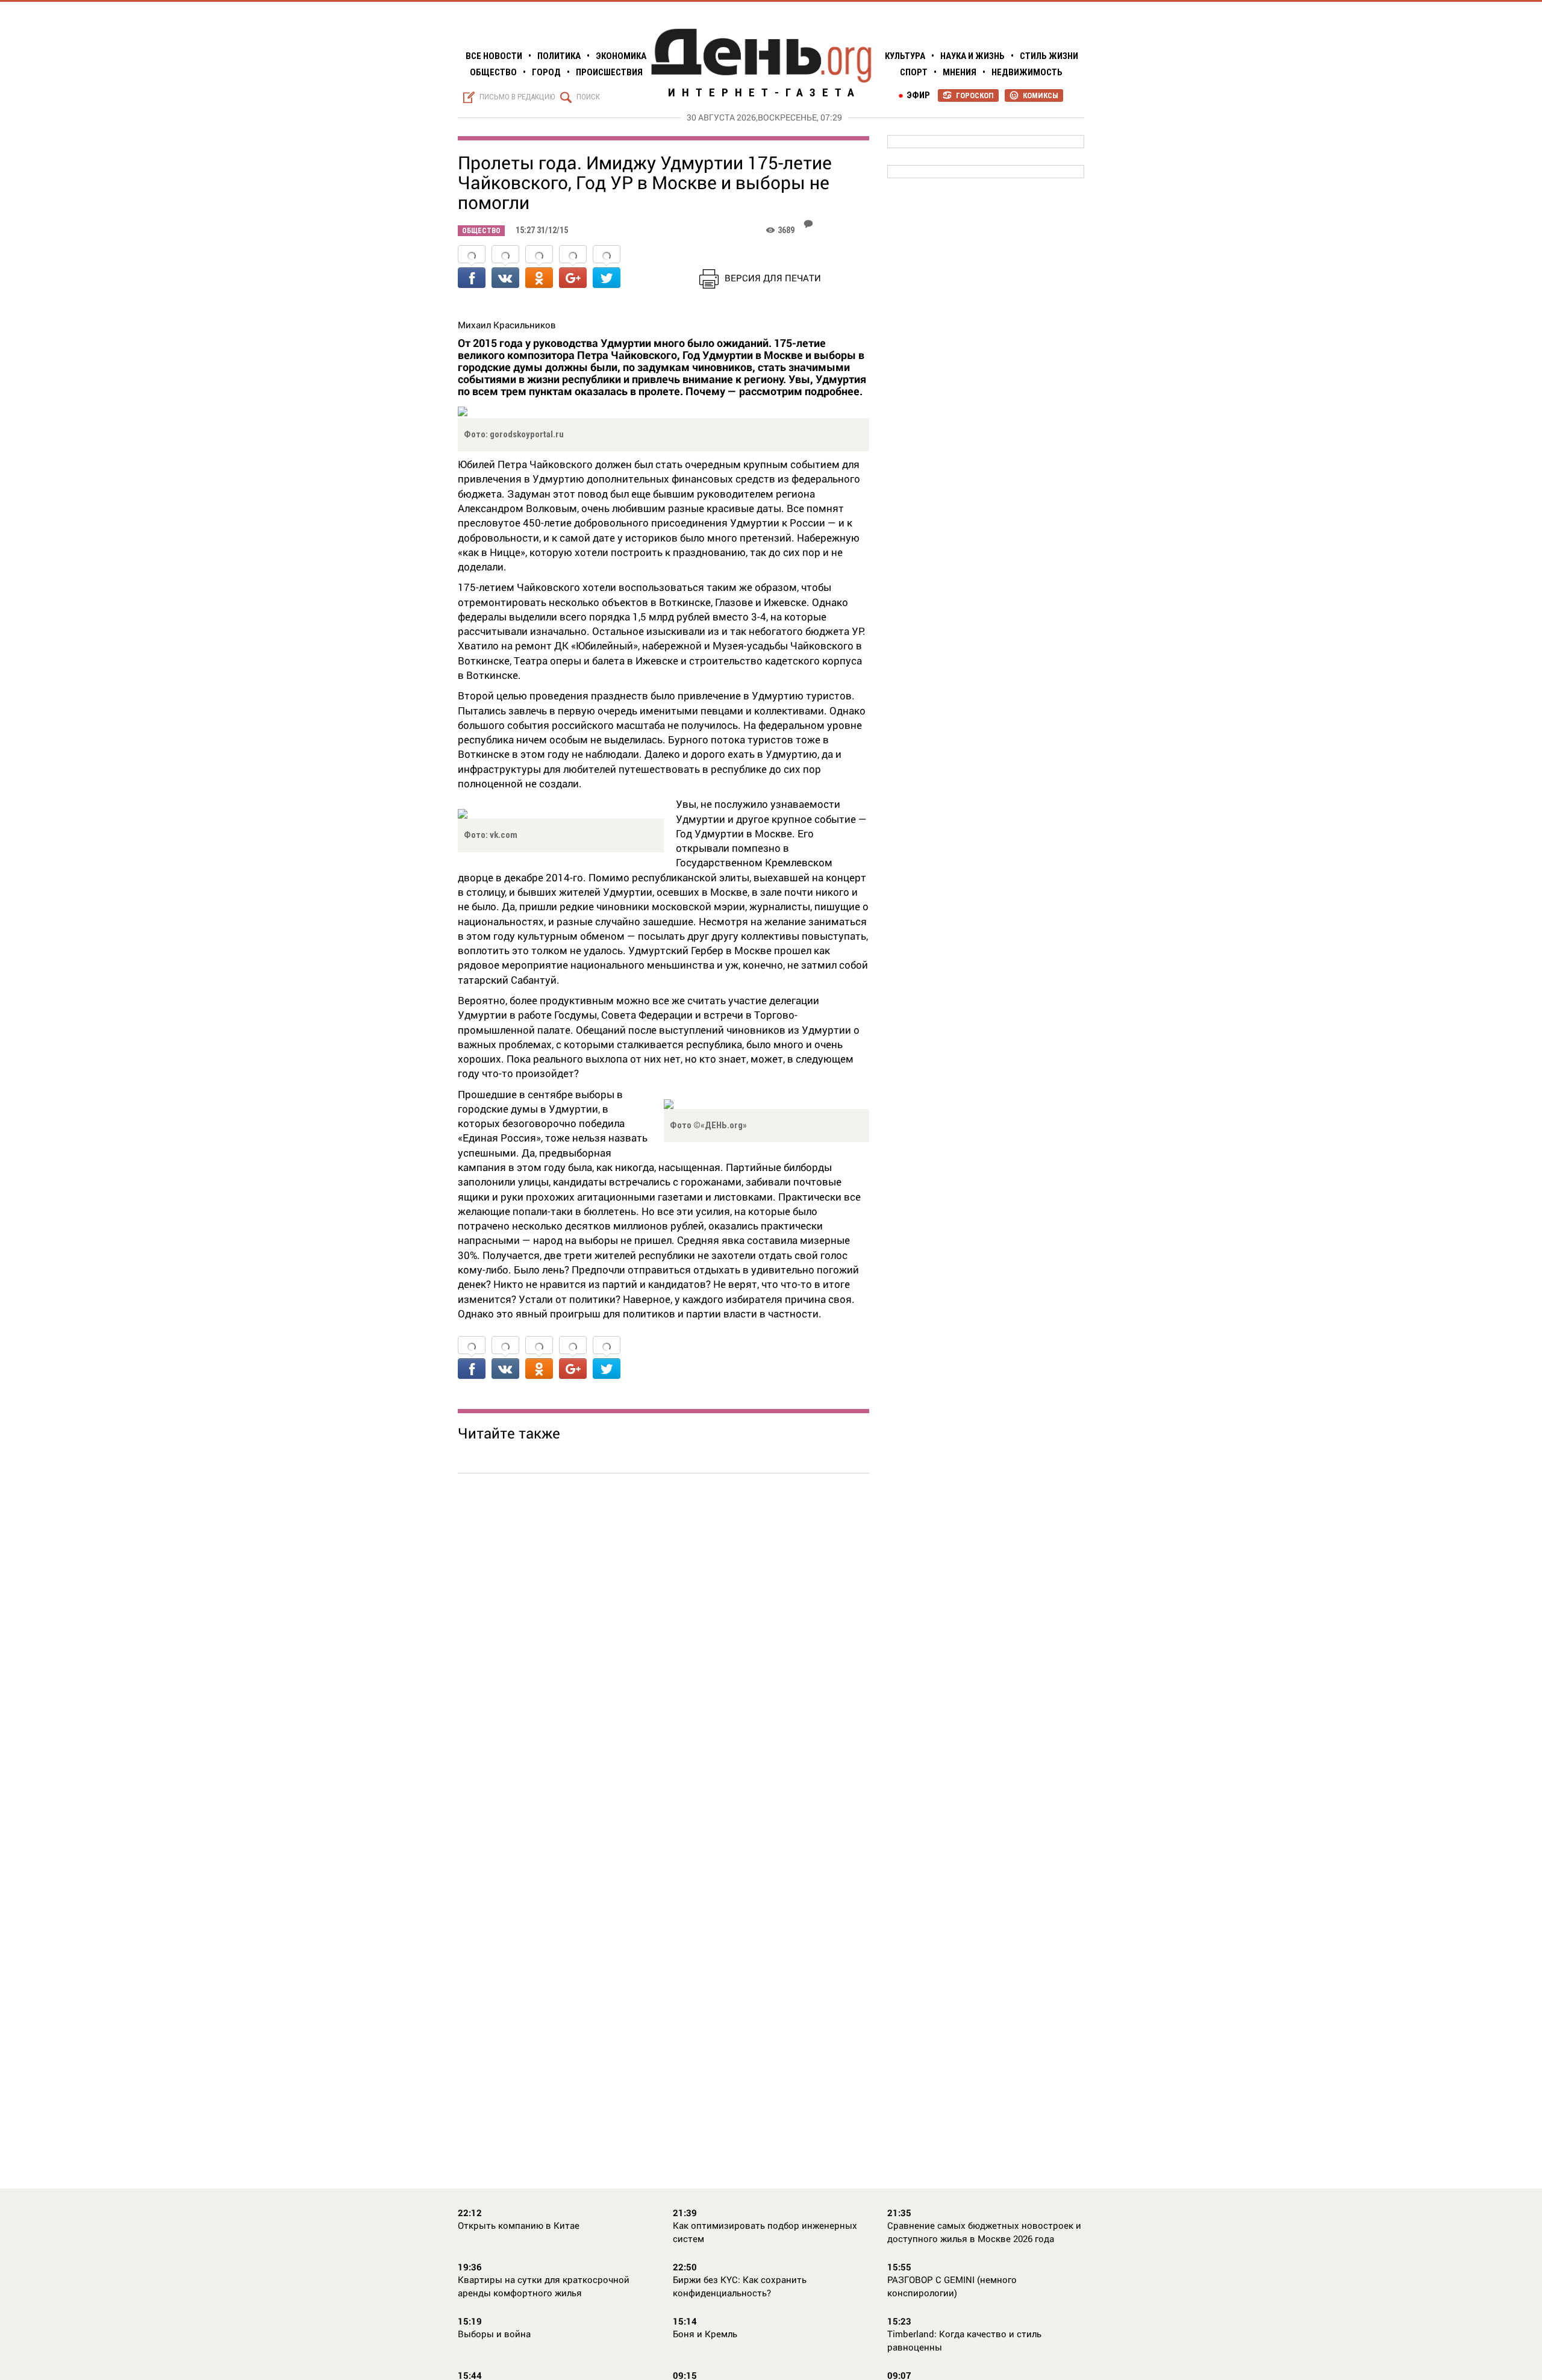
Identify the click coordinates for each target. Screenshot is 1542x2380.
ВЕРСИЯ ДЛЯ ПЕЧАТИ (773, 278)
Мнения (960, 72)
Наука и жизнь (972, 56)
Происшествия (609, 72)
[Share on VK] (505, 268)
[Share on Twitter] (607, 268)
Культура (905, 56)
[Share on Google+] (573, 268)
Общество (493, 72)
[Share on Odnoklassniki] (539, 268)
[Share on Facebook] (472, 268)
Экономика (621, 56)
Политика (559, 56)
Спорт (914, 72)
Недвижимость (1027, 72)
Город (546, 72)
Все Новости (494, 56)
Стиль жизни (1049, 56)
